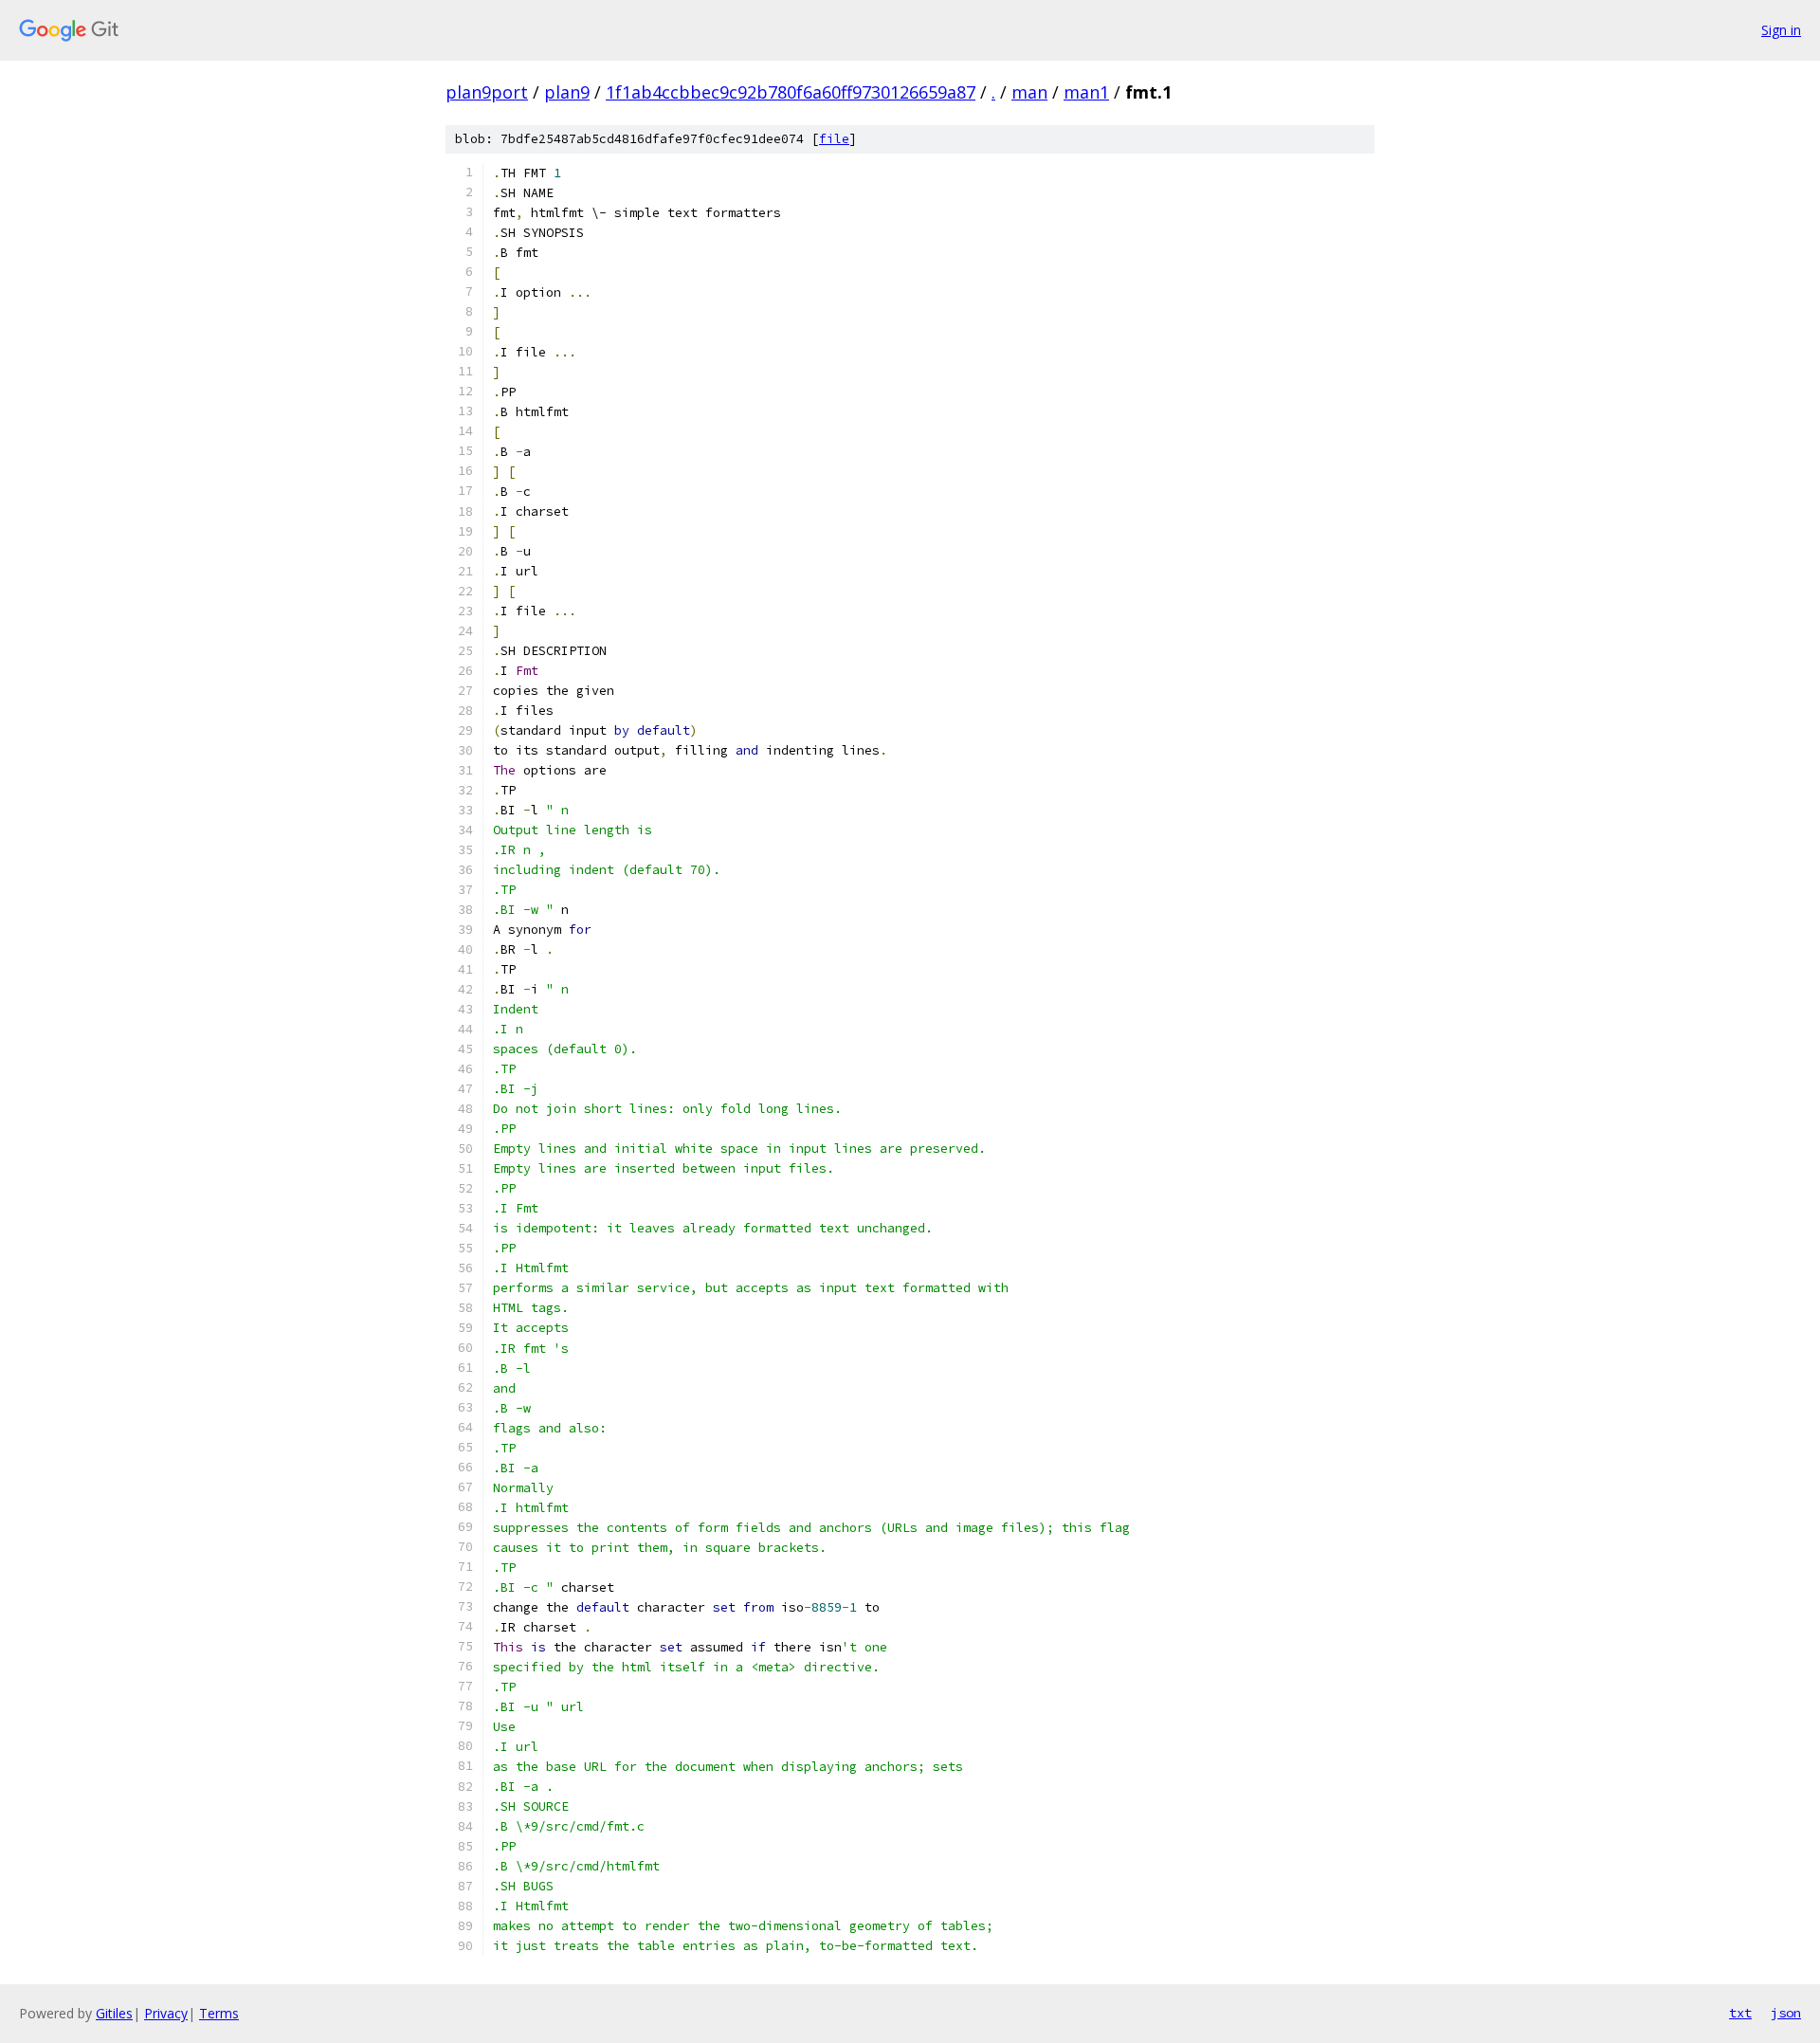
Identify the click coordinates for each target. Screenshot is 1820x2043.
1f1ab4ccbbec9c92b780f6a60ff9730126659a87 (791, 92)
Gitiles (114, 2013)
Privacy (166, 2013)
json (1786, 2013)
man (1029, 92)
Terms (219, 2013)
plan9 (567, 92)
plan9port (487, 92)
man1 (1086, 92)
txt (1740, 2013)
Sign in (1781, 30)
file (834, 139)
